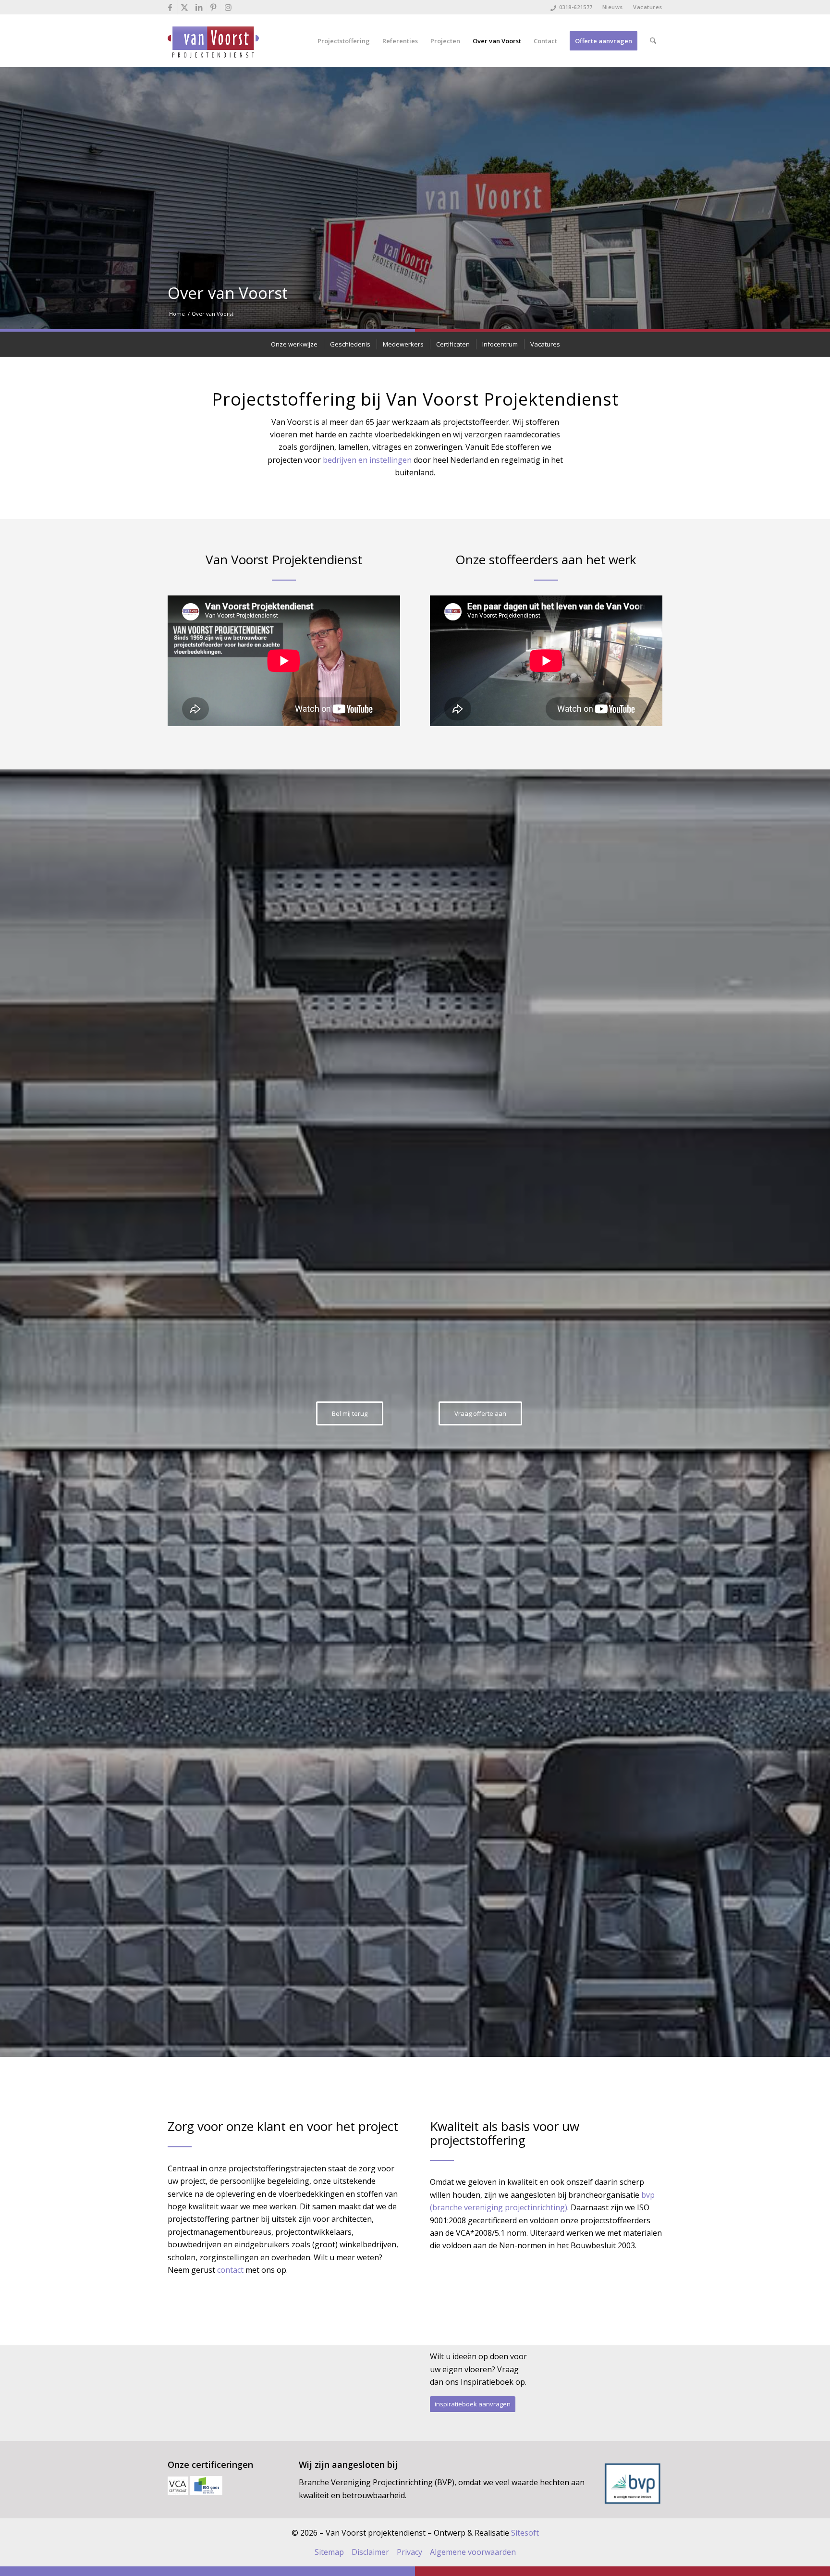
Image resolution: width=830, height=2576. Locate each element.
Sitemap (329, 2552)
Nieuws (613, 7)
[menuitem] (613, 7)
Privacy (409, 2552)
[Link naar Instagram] (228, 7)
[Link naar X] (185, 7)
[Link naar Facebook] (170, 7)
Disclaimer (370, 2552)
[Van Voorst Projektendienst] (213, 41)
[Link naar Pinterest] (214, 7)
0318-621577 (576, 7)
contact (230, 2270)
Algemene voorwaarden (473, 2552)
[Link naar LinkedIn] (199, 7)
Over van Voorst (228, 293)
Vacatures (648, 7)
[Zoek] (653, 41)
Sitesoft (525, 2533)
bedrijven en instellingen (367, 460)
